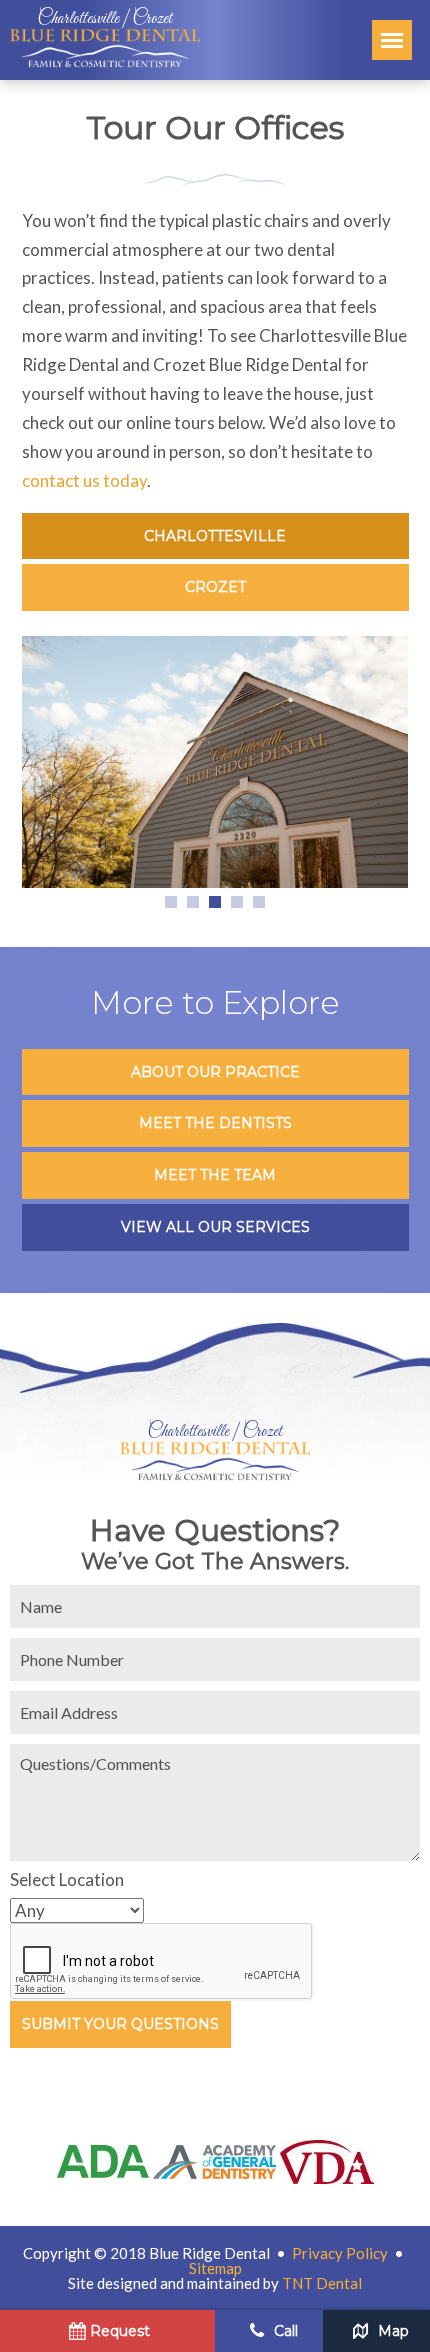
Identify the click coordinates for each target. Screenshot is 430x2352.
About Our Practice (215, 1072)
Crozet (215, 587)
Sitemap (215, 2268)
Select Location (67, 1879)
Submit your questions (120, 2024)
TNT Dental (322, 2283)
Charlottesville (215, 536)
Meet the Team (215, 1175)
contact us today (84, 480)
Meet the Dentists (215, 1123)
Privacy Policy (340, 2253)
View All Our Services (215, 1227)
